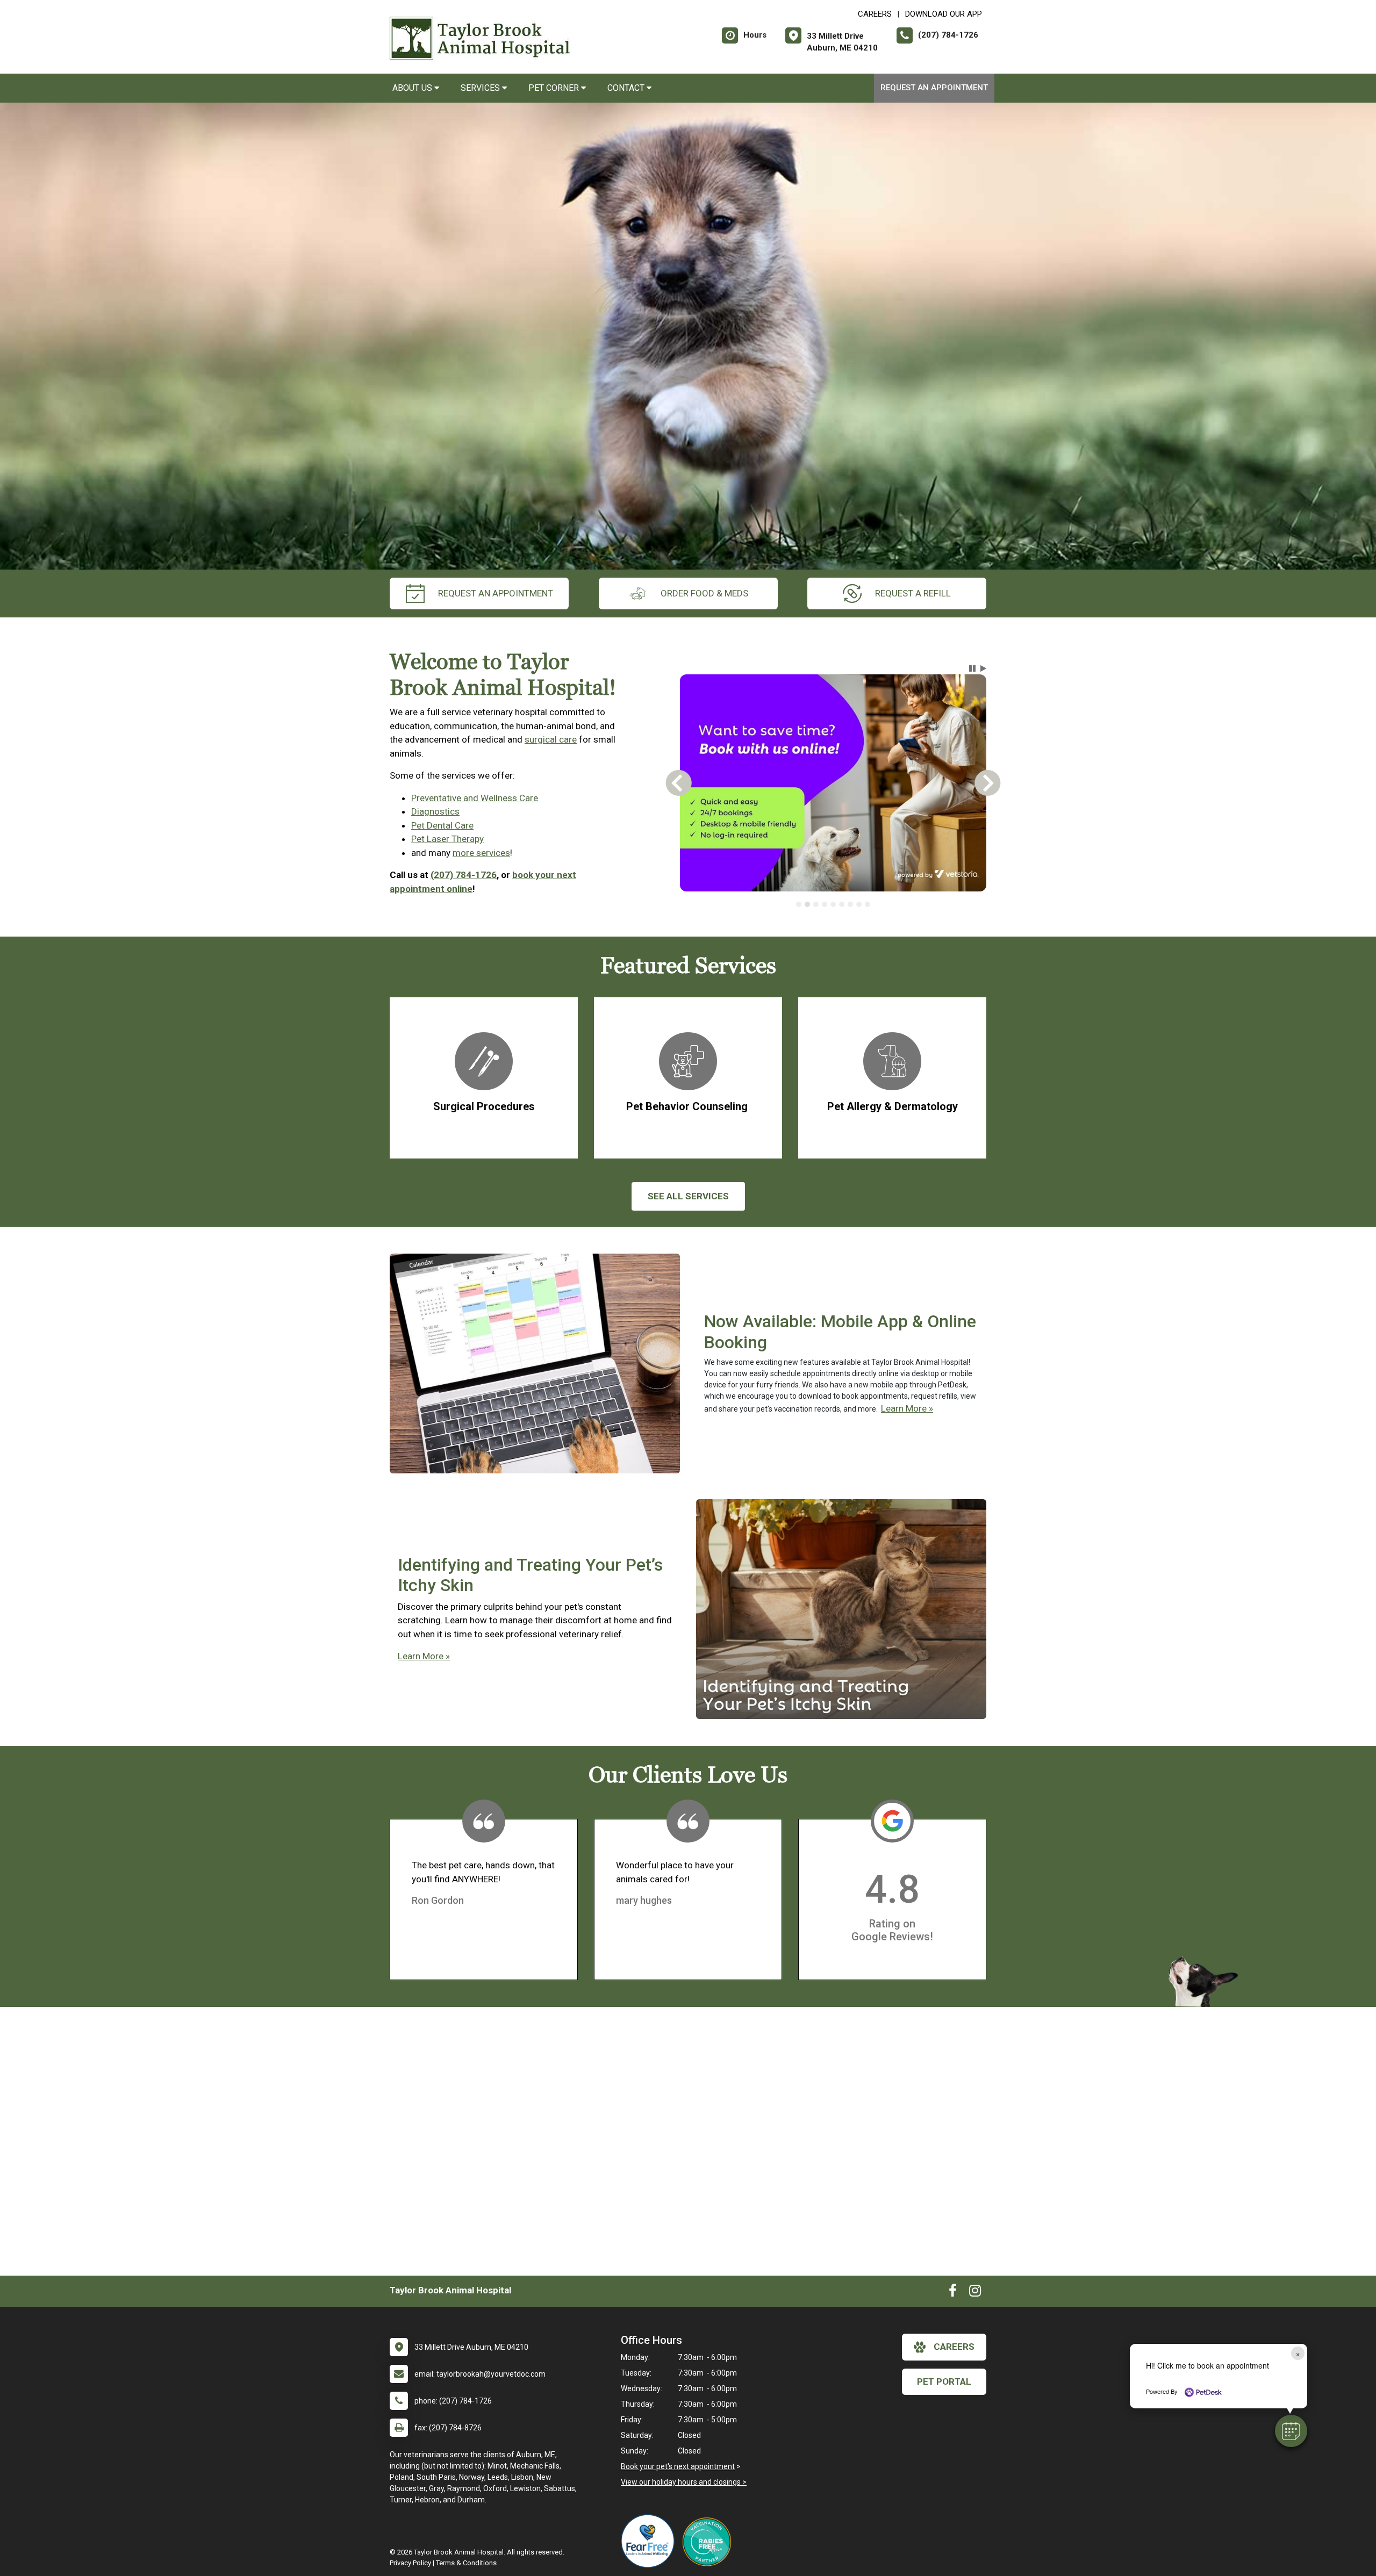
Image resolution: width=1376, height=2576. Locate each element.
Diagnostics (435, 811)
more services (481, 853)
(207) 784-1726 (464, 875)
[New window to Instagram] (975, 2293)
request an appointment (496, 593)
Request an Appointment (934, 88)
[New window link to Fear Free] (650, 2541)
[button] (1291, 2431)
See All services (688, 1196)
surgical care (551, 739)
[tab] (799, 904)
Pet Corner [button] (555, 88)
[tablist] (833, 904)
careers (954, 2347)
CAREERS (875, 14)
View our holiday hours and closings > (684, 2482)
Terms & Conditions (466, 2563)
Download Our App (944, 14)
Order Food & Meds (704, 593)
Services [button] (481, 88)
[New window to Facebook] (953, 2293)
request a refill (913, 593)
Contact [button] (627, 88)
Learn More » (907, 1408)
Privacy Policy (410, 2563)
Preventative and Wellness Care (475, 798)
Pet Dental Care (442, 825)
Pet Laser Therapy (447, 839)
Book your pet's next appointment (678, 2466)
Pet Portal (944, 2381)
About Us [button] (413, 88)
